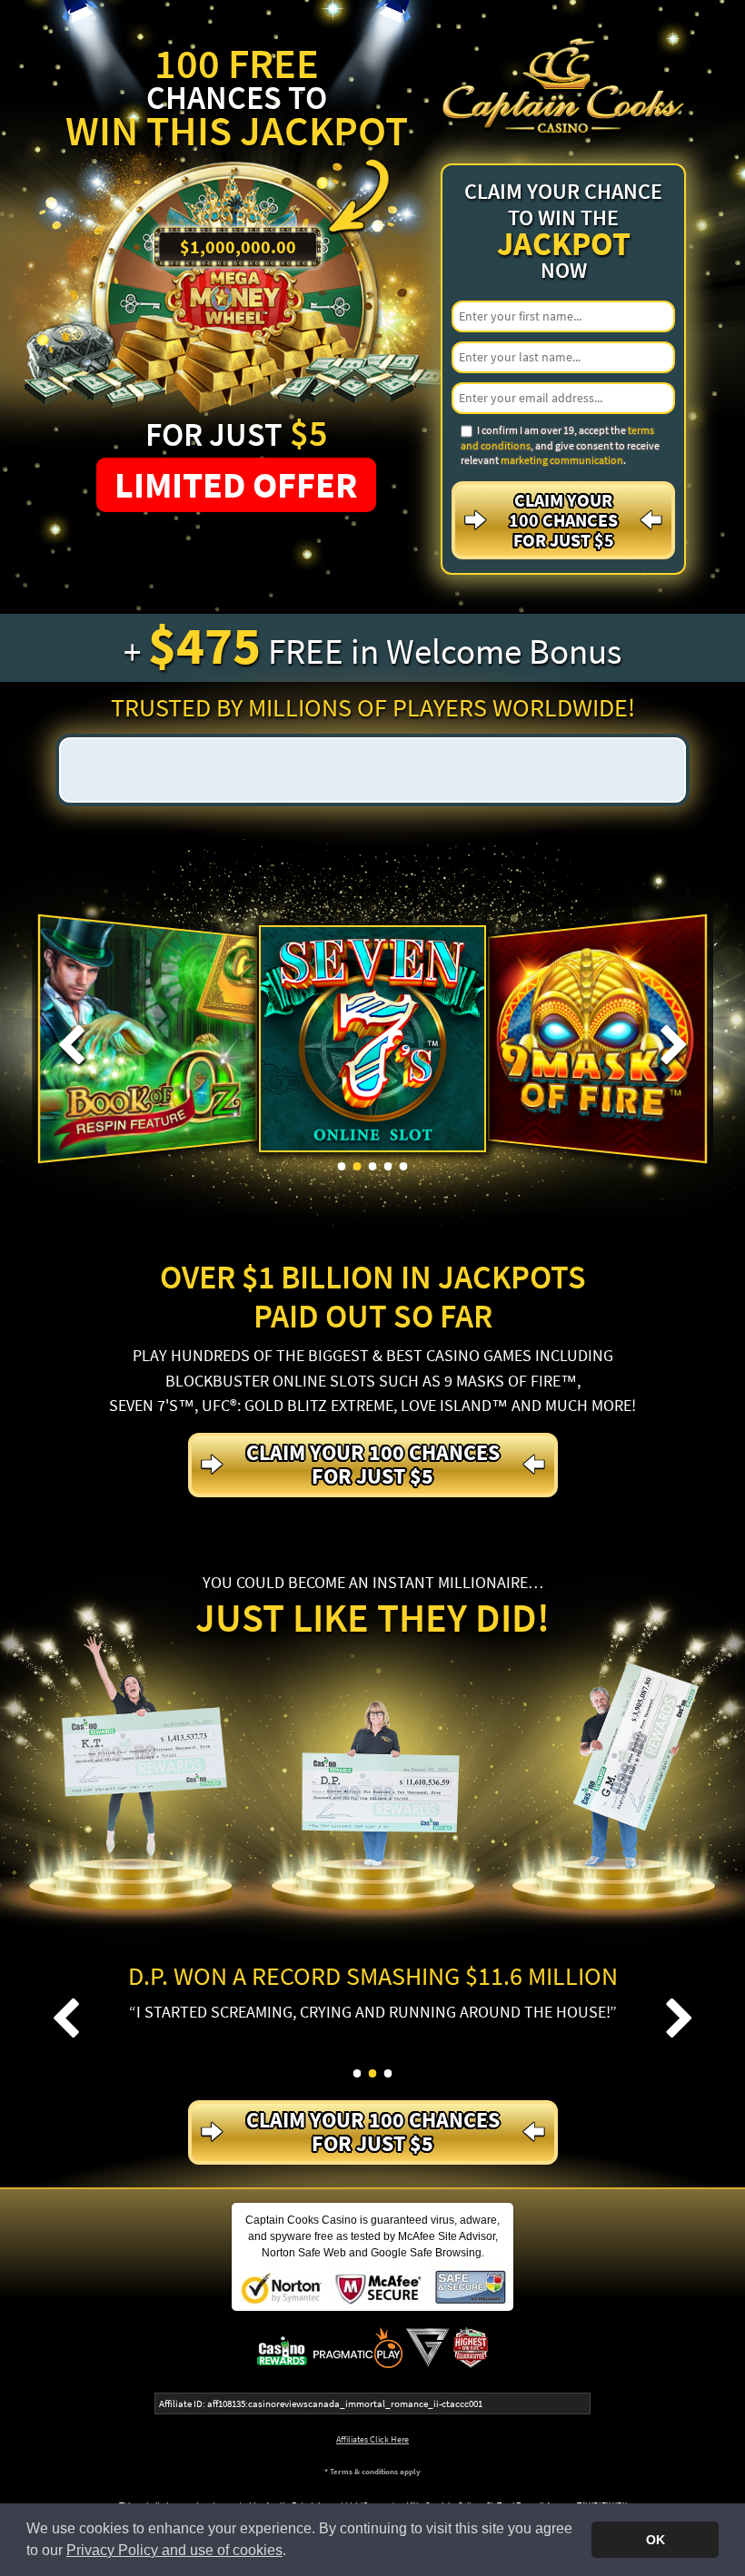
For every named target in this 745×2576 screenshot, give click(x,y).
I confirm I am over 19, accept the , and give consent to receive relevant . (560, 445)
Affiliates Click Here (372, 2439)
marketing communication (562, 460)
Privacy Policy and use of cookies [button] (174, 2550)
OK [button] (656, 2540)
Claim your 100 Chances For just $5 (563, 520)
